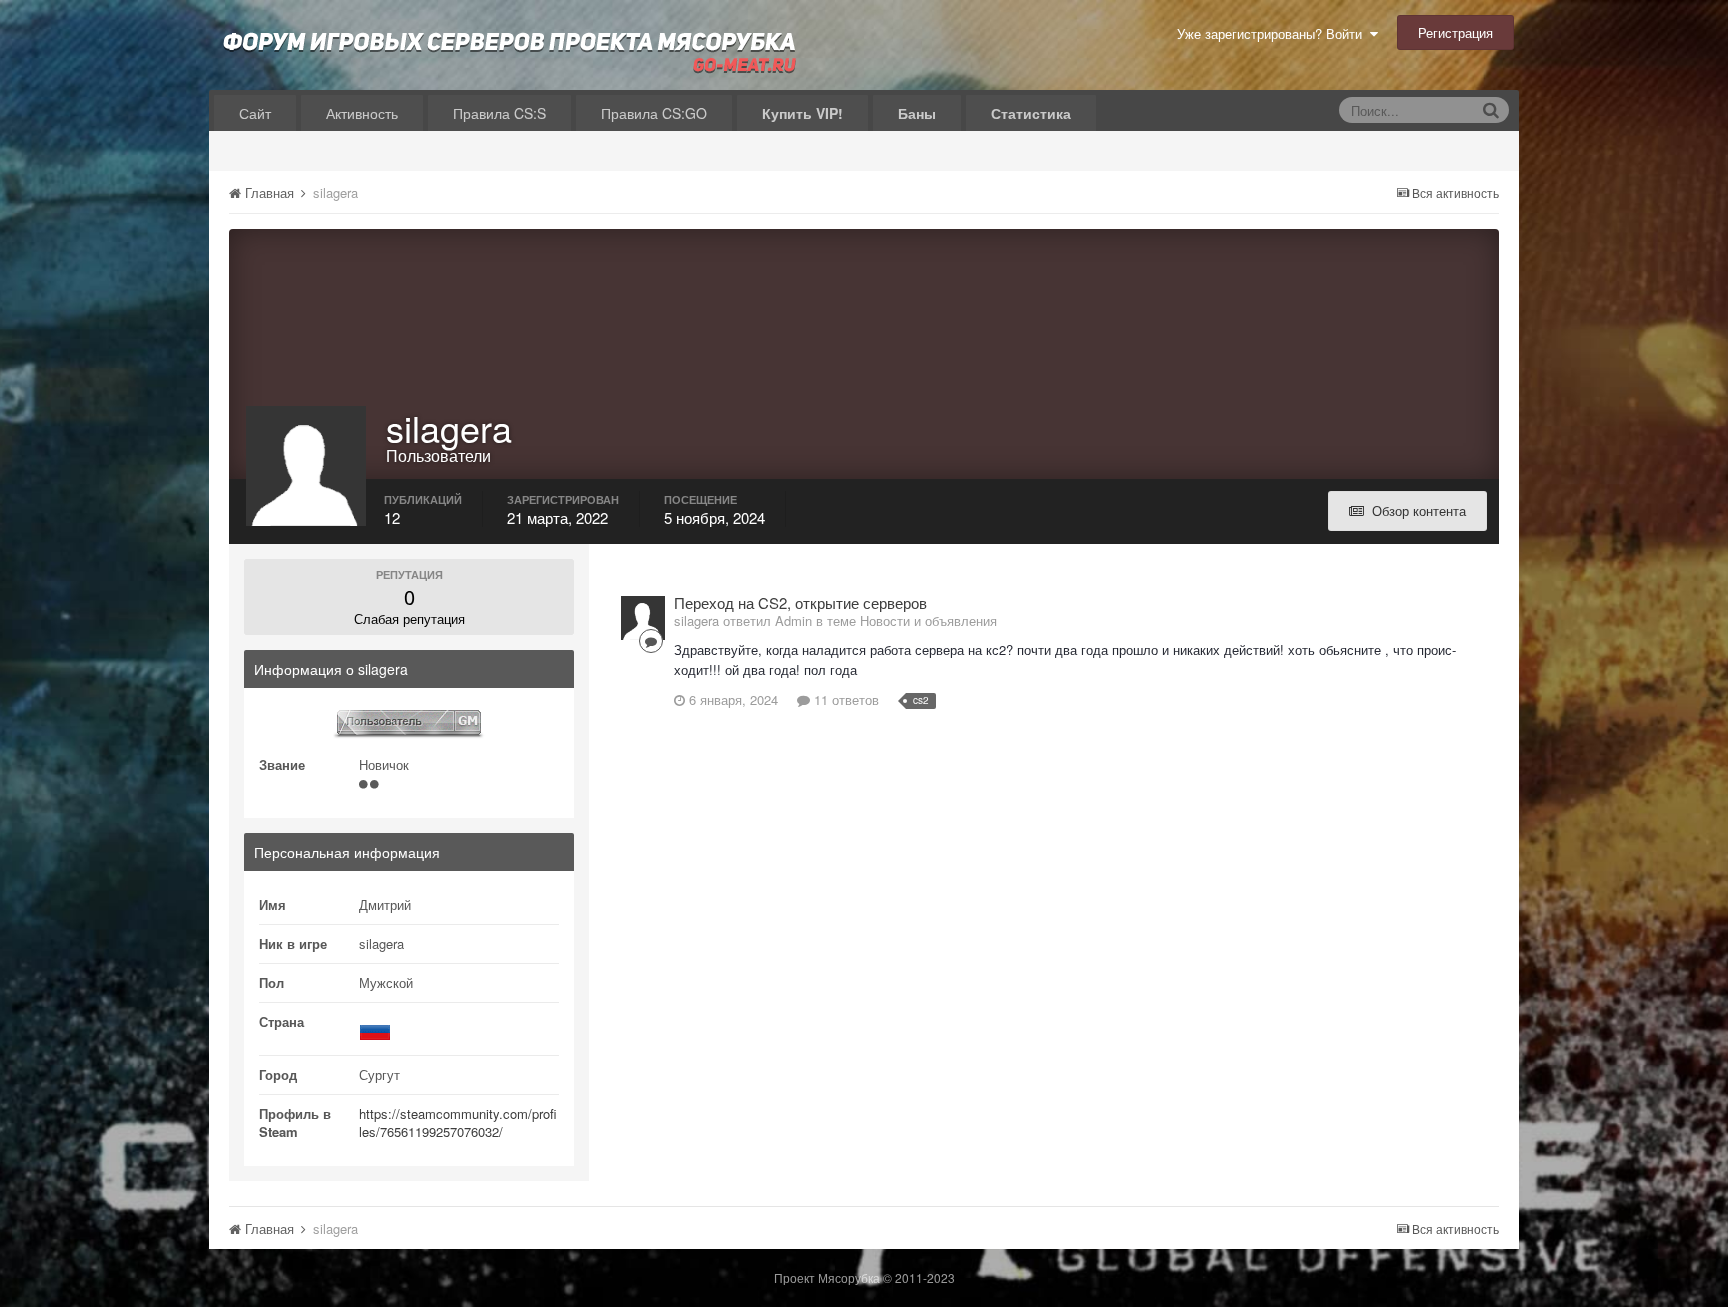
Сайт (255, 113)
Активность (362, 113)
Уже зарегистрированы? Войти (1273, 33)
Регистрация (1455, 32)
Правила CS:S (499, 113)
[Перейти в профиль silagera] (643, 618)
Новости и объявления (928, 620)
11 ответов (844, 699)
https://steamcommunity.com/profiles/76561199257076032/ (458, 1122)
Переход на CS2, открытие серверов (800, 602)
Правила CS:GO (654, 113)
